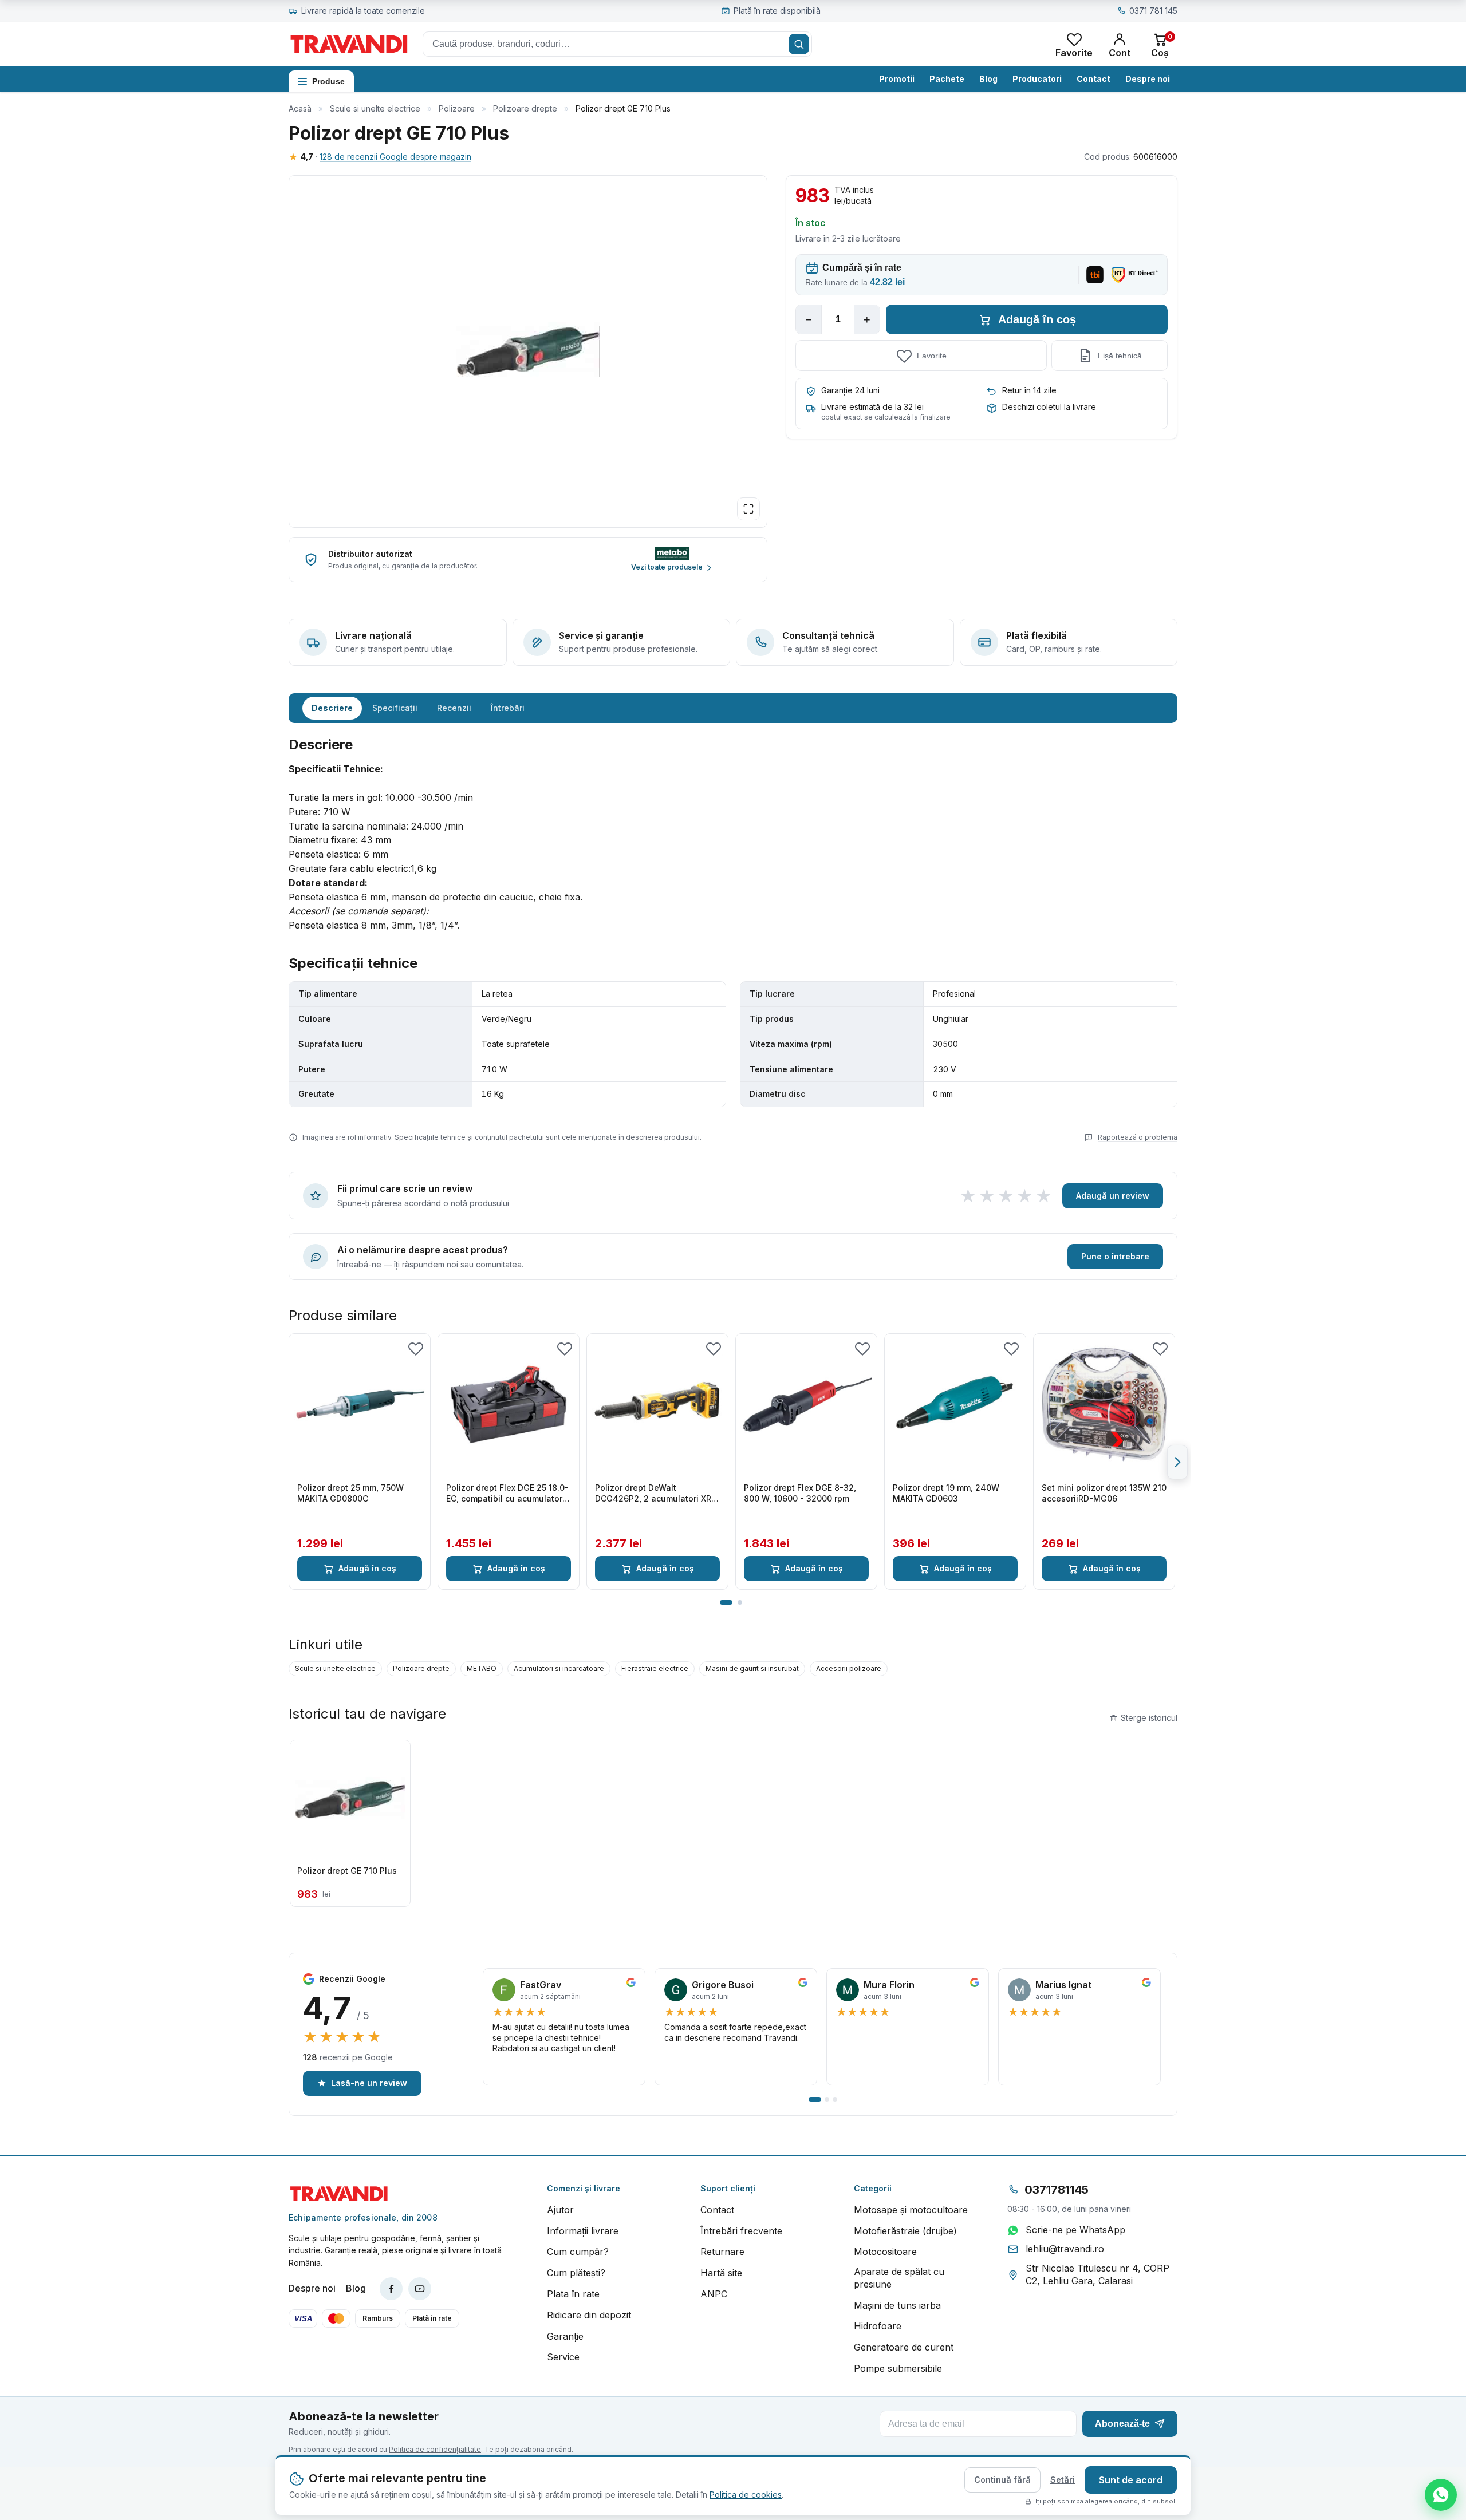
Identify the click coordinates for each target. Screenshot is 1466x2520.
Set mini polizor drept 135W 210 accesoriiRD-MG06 (1104, 1493)
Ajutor (560, 2210)
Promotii (897, 79)
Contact (1093, 79)
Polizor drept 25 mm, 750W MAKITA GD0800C (350, 1493)
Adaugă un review (1113, 1196)
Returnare (722, 2252)
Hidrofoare (878, 2326)
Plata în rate (573, 2294)
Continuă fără (1002, 2480)
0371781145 (1057, 2190)
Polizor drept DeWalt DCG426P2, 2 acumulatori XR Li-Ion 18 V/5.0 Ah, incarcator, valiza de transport (653, 1494)
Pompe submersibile (898, 2368)
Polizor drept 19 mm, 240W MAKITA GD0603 (946, 1493)
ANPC (714, 2294)
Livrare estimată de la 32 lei (872, 407)
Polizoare (457, 108)
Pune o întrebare (1115, 1256)
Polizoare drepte (525, 108)
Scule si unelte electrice (375, 108)
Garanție (565, 2336)
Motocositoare (885, 2252)
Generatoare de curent (904, 2347)
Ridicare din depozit (589, 2315)
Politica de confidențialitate (435, 2449)
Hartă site (721, 2273)
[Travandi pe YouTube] (420, 2289)
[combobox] (617, 44)
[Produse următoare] (1177, 1462)
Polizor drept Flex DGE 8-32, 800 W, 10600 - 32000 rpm (800, 1493)
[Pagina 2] (740, 1602)
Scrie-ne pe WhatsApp (1075, 2230)
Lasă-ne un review (369, 2083)
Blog (988, 79)
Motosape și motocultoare (911, 2210)
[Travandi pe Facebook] (391, 2289)
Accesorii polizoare (849, 1668)
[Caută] (799, 44)
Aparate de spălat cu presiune (899, 2278)
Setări (1063, 2480)
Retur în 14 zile (1029, 390)
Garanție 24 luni (850, 390)
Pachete (947, 79)
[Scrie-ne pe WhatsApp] (1441, 2495)
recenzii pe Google (348, 2057)
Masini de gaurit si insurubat (752, 1668)
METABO (482, 1668)
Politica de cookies (746, 2495)
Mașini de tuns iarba (897, 2305)
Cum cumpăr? (578, 2252)
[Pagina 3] (835, 2099)
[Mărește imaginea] (748, 509)
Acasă (300, 108)
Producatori (1037, 79)
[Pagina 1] (726, 1602)
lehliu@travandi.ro (1065, 2249)
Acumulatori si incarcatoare (559, 1668)
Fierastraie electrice (655, 1668)
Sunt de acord (1131, 2480)
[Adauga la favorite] (416, 1348)
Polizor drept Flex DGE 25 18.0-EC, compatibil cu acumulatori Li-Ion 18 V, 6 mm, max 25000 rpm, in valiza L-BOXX (507, 1494)
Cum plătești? (576, 2273)
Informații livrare (583, 2231)
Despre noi (1148, 79)
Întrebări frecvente (741, 2231)
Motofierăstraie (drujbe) (905, 2231)
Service (563, 2357)
